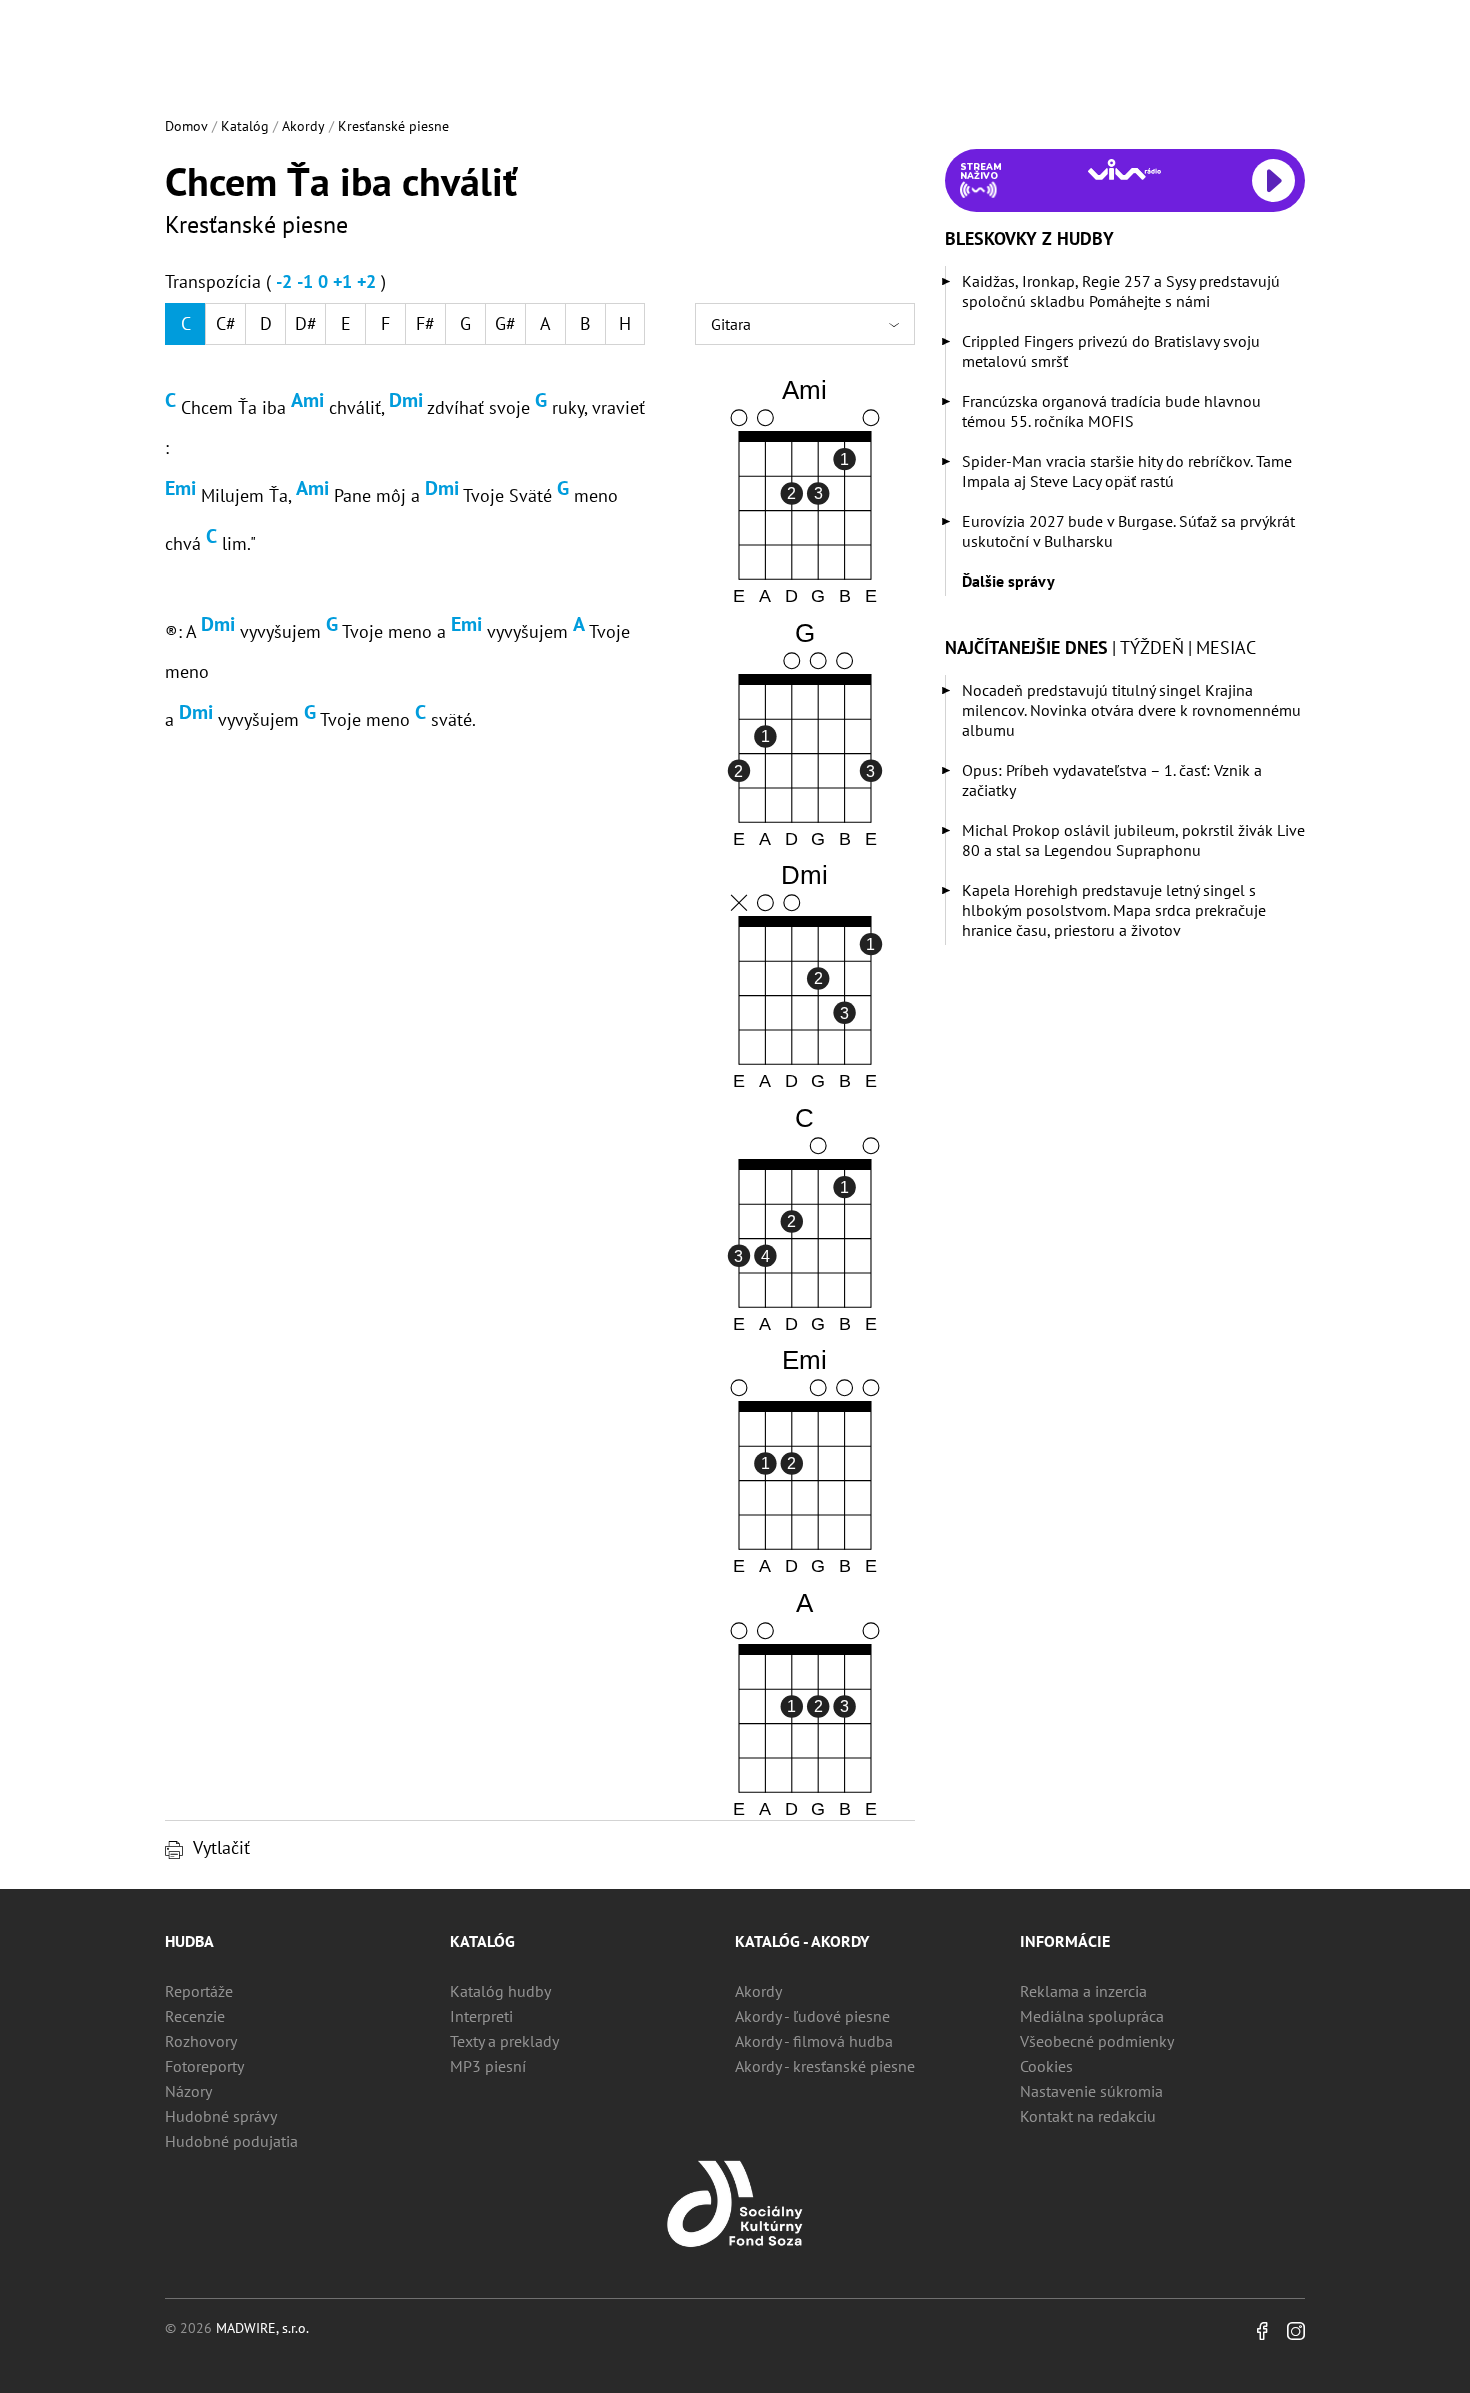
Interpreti (481, 2016)
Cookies (1046, 2066)
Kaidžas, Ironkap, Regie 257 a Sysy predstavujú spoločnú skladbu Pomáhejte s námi (1121, 291)
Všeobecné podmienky (1097, 2041)
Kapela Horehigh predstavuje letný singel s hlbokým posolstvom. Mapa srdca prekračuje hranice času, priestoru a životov (1114, 910)
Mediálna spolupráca (1092, 2016)
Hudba (189, 1941)
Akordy (303, 126)
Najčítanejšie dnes (1026, 647)
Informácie (1065, 1941)
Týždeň (1152, 647)
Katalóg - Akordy (802, 1941)
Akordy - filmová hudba (814, 2041)
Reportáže (199, 1991)
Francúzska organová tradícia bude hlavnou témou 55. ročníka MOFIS (1111, 411)
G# (505, 323)
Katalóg (245, 126)
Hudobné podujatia (231, 2141)
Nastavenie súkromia (1091, 2091)
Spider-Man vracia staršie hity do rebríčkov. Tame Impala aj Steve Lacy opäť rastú (1127, 471)
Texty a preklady (504, 2041)
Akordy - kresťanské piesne (825, 2066)
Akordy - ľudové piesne (812, 2016)
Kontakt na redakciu (1088, 2116)
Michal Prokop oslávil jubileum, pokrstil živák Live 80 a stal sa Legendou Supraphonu (1133, 840)
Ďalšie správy (1008, 581)
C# (226, 323)
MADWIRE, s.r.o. (262, 2328)
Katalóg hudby (500, 1991)
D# (306, 323)
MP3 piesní (488, 2066)
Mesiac (1226, 647)
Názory (188, 2091)
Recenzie (195, 2016)
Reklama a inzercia (1083, 1991)
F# (425, 323)
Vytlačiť (221, 1847)
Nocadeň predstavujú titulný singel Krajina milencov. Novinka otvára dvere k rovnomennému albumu (1131, 710)
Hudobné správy (221, 2116)
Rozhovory (201, 2041)
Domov (186, 126)
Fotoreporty (204, 2066)
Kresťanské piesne (393, 126)
